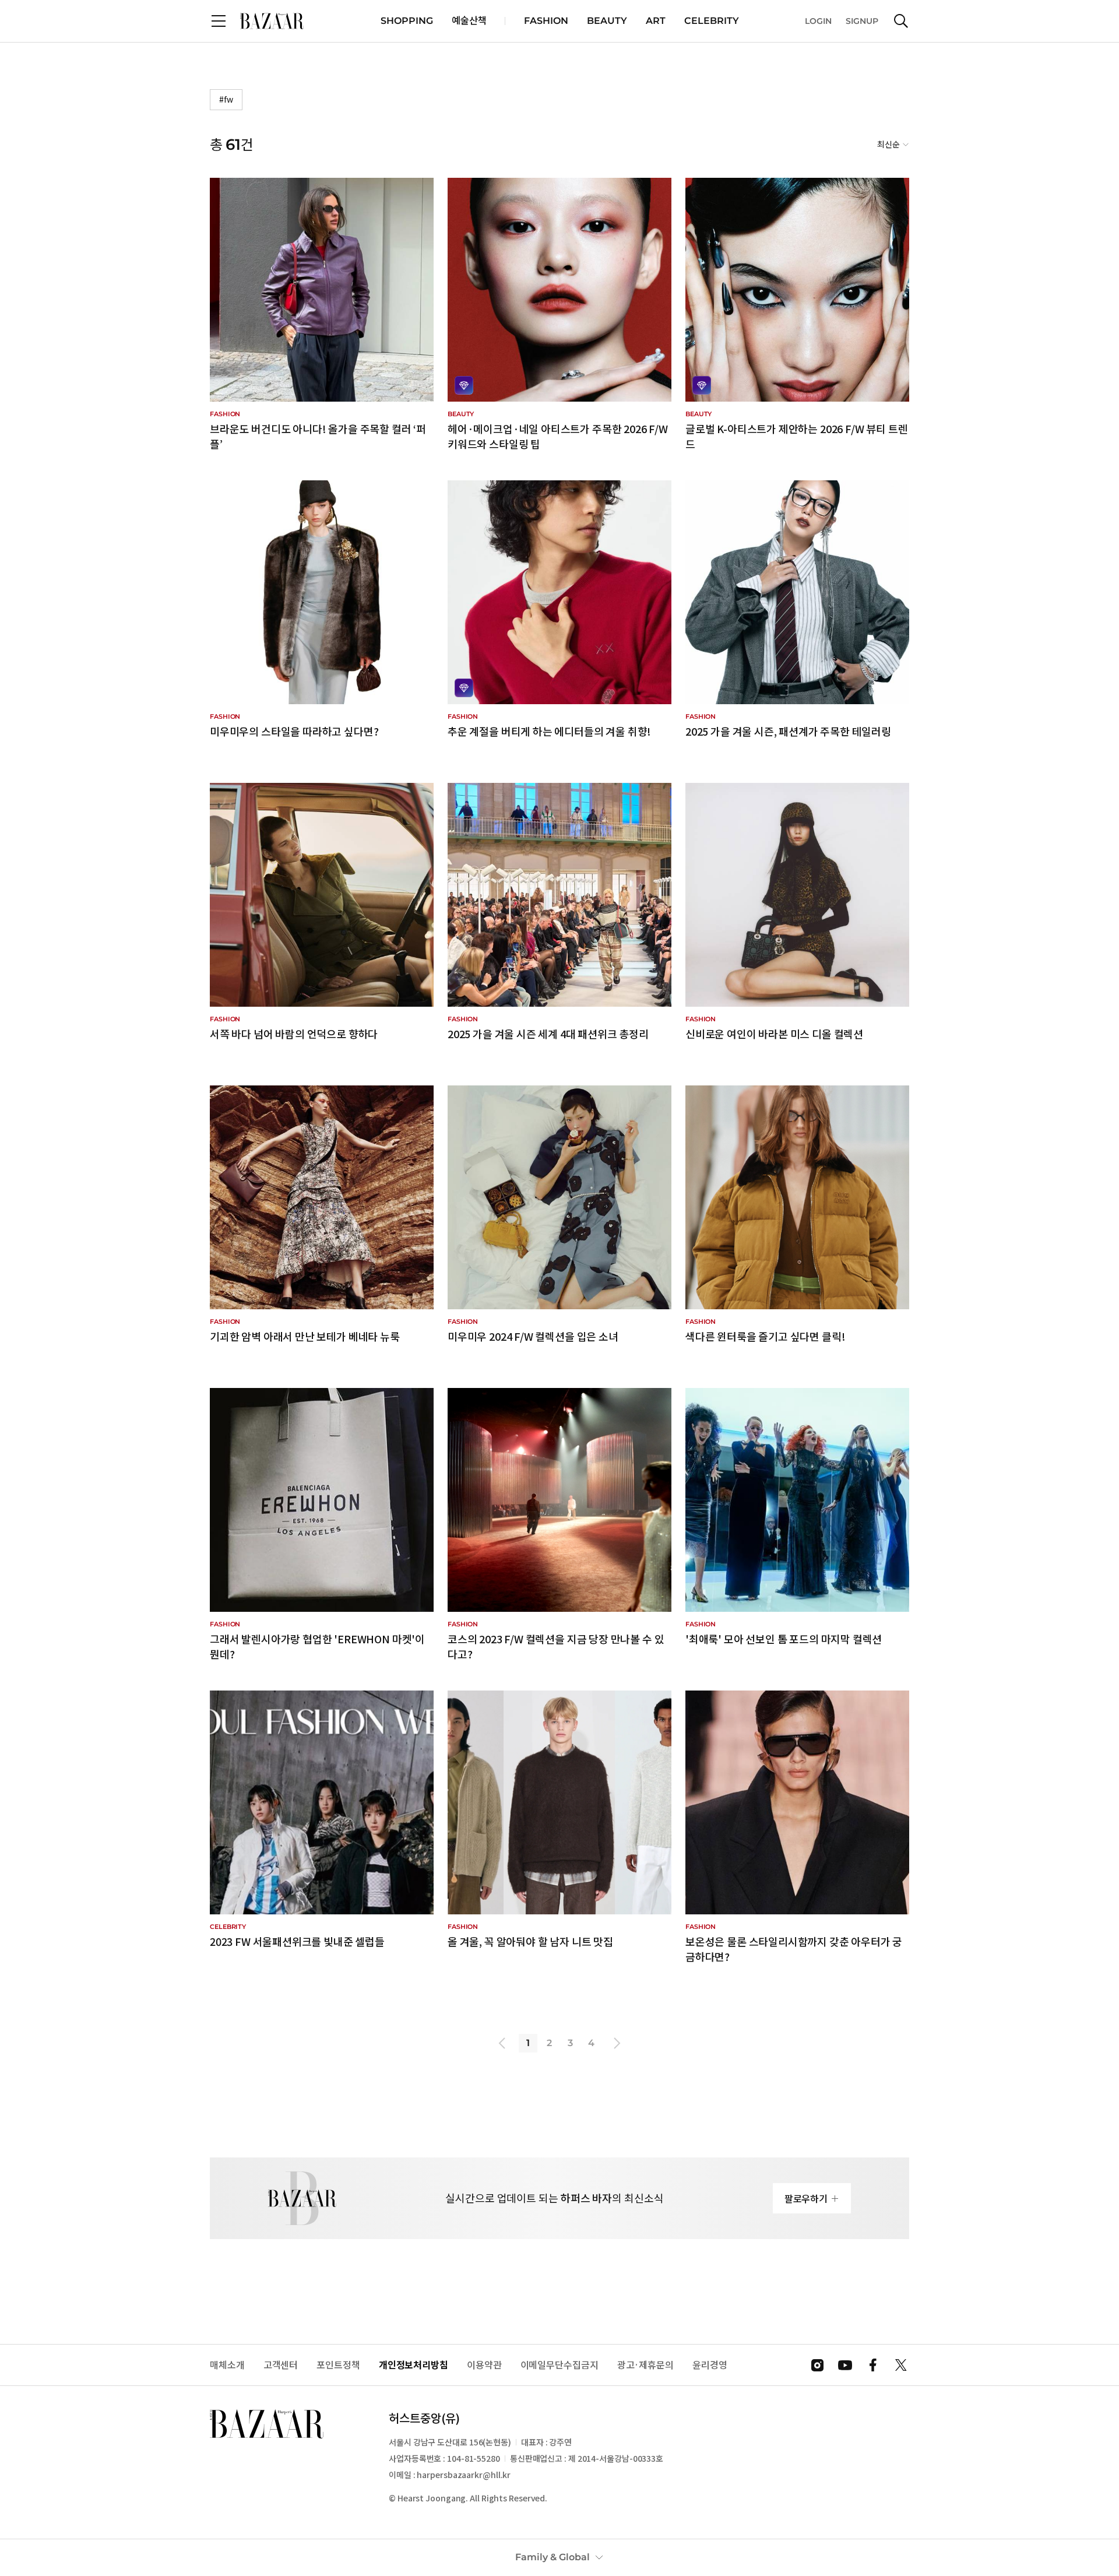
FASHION (546, 21)
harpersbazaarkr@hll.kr (464, 2475)
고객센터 (281, 2365)
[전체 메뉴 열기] (219, 21)
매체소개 (227, 2365)
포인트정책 (338, 2365)
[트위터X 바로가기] (901, 2365)
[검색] (901, 21)
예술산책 (469, 21)
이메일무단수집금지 (559, 2365)
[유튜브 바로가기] (845, 2365)
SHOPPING (407, 21)
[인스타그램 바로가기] (817, 2365)
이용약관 (484, 2365)
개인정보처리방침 (414, 2365)
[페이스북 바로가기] (873, 2365)
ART (656, 21)
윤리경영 (710, 2365)
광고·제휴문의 (645, 2365)
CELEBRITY (712, 21)
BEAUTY (607, 21)
